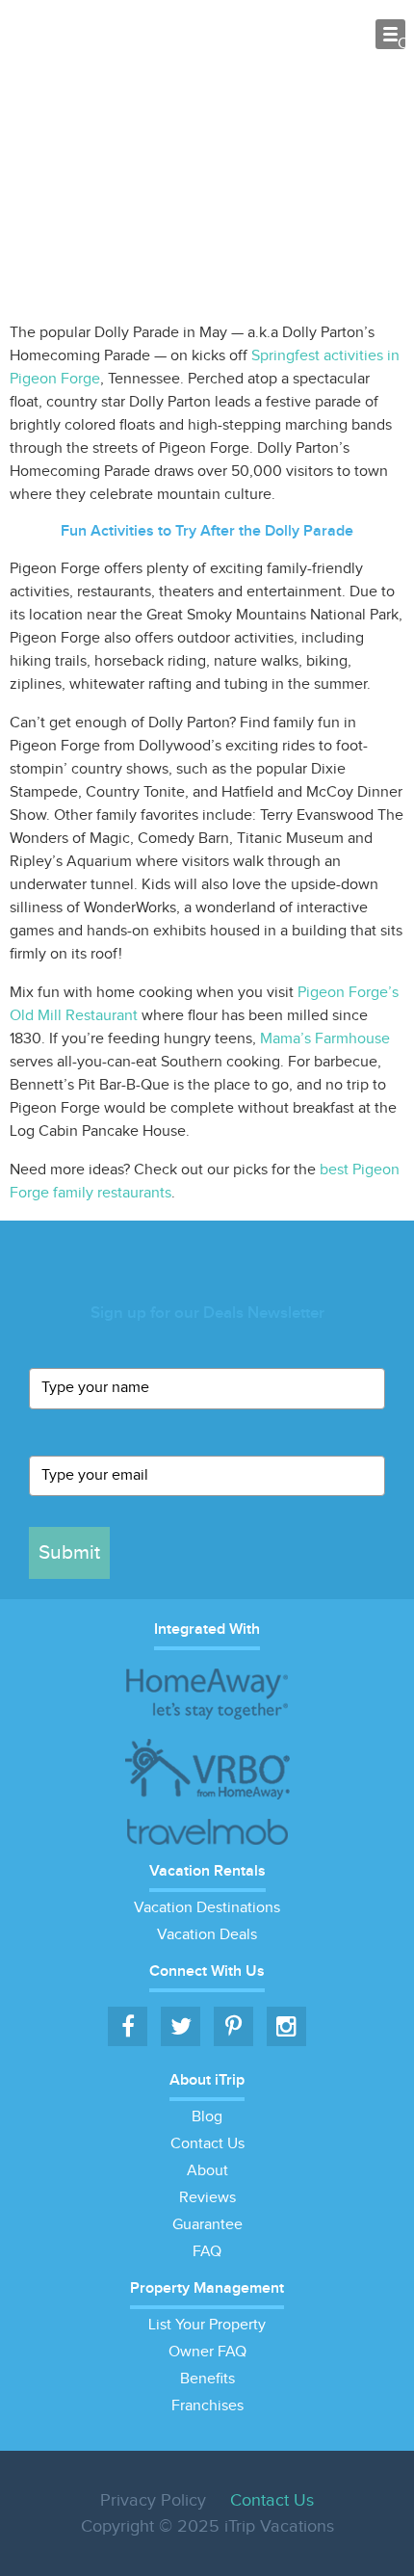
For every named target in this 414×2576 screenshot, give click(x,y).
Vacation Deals (207, 1935)
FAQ (207, 2252)
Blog (207, 2117)
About (207, 2171)
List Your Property (207, 2325)
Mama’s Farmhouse (325, 1039)
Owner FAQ (207, 2352)
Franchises (207, 2406)
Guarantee (207, 2225)
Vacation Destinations (207, 1908)
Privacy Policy (153, 2500)
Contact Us (207, 2144)
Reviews (207, 2198)
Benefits (207, 2379)
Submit (69, 1552)
